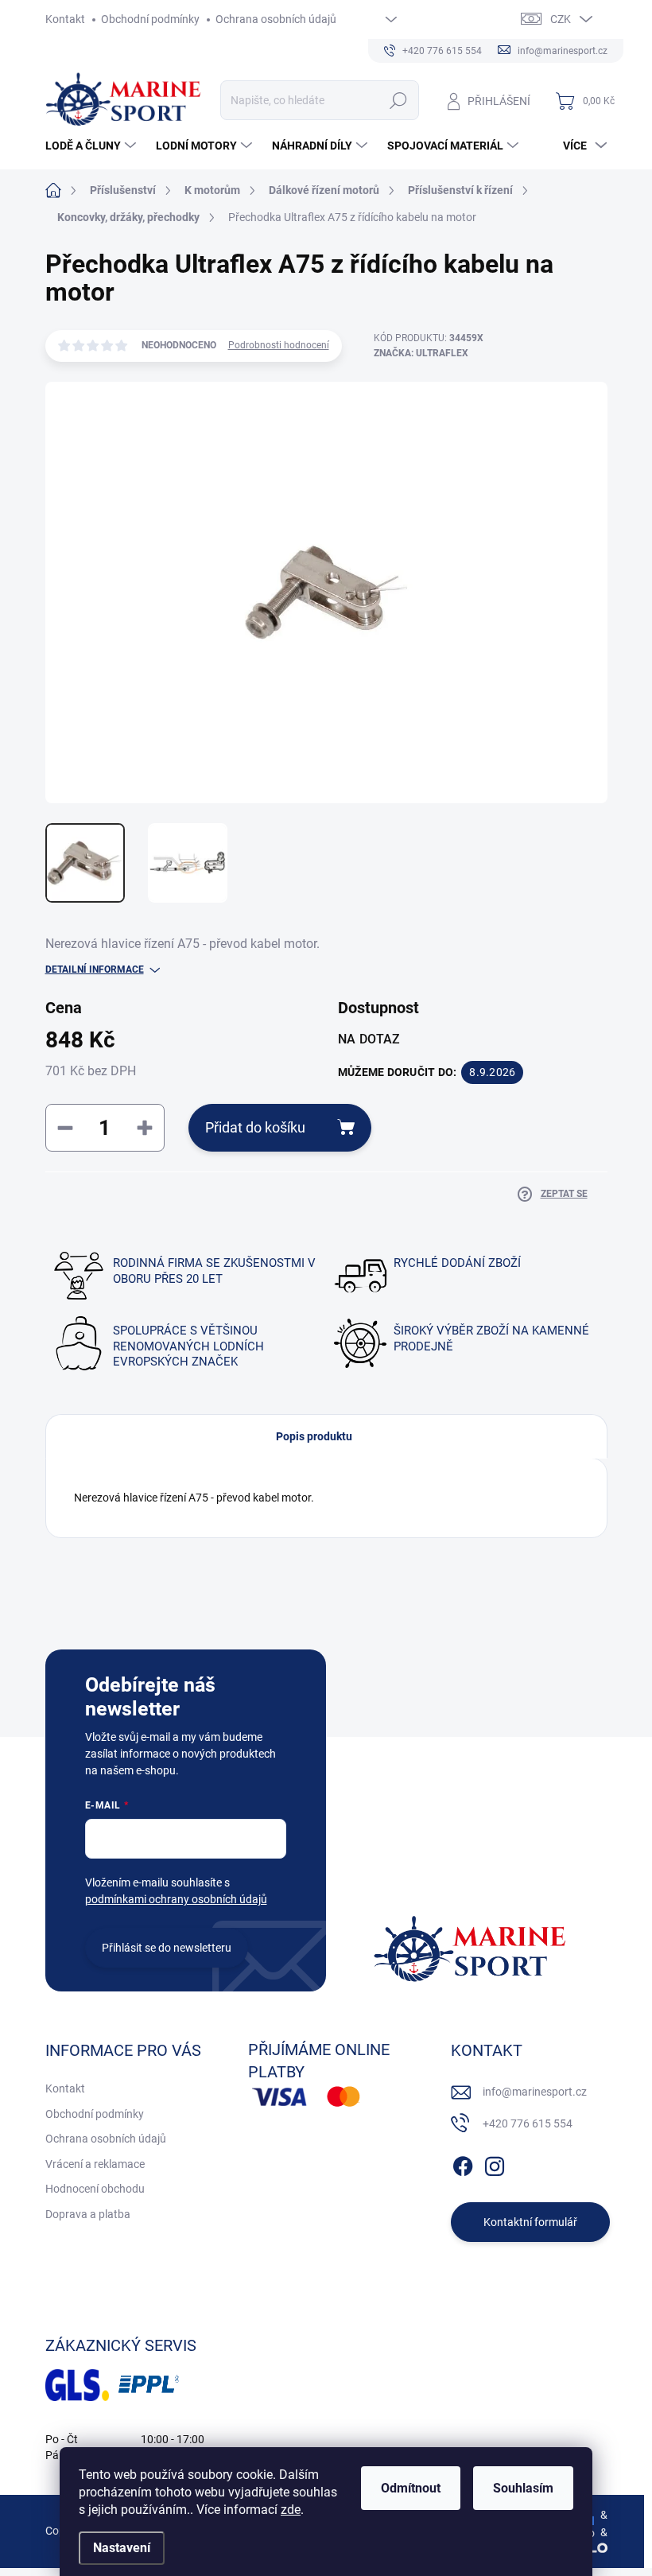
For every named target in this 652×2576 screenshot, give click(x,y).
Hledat (398, 100)
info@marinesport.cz (535, 2092)
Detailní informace (95, 969)
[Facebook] (463, 2163)
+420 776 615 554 (528, 2123)
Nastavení (122, 2548)
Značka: (421, 353)
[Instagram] (495, 2163)
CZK (561, 19)
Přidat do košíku (255, 1127)
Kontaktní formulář (530, 2222)
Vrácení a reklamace (95, 2164)
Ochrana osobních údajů (276, 19)
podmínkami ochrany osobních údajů (176, 1899)
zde (291, 2510)
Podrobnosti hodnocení (279, 345)
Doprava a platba (88, 2214)
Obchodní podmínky (150, 19)
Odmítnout (411, 2488)
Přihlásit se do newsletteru (167, 1948)
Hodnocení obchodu (95, 2189)
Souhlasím (523, 2488)
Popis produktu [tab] (314, 1436)
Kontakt (65, 19)
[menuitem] (93, 146)
